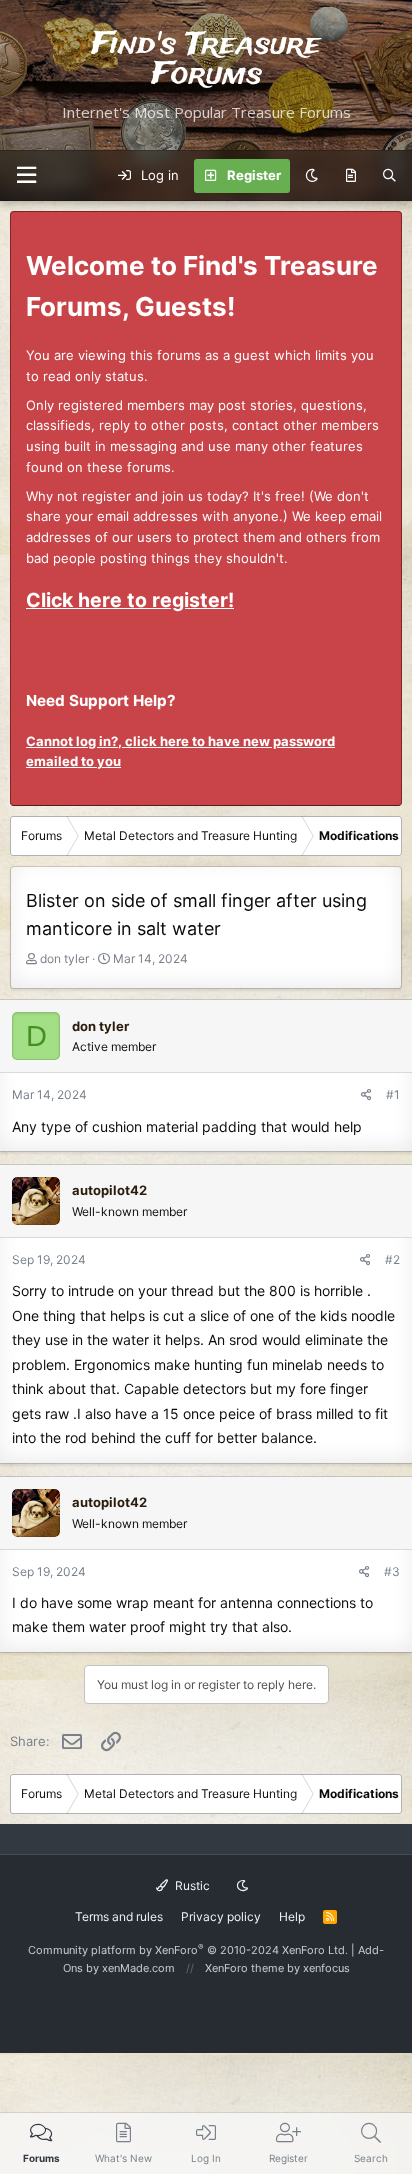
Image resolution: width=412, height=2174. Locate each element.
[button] (26, 175)
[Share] (366, 1094)
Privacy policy (221, 1916)
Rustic (191, 1885)
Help (292, 1916)
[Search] (389, 176)
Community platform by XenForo (188, 1950)
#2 (392, 1259)
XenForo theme (244, 1968)
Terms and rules (119, 1916)
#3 (392, 1571)
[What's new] (350, 176)
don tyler (64, 958)
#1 (393, 1094)
